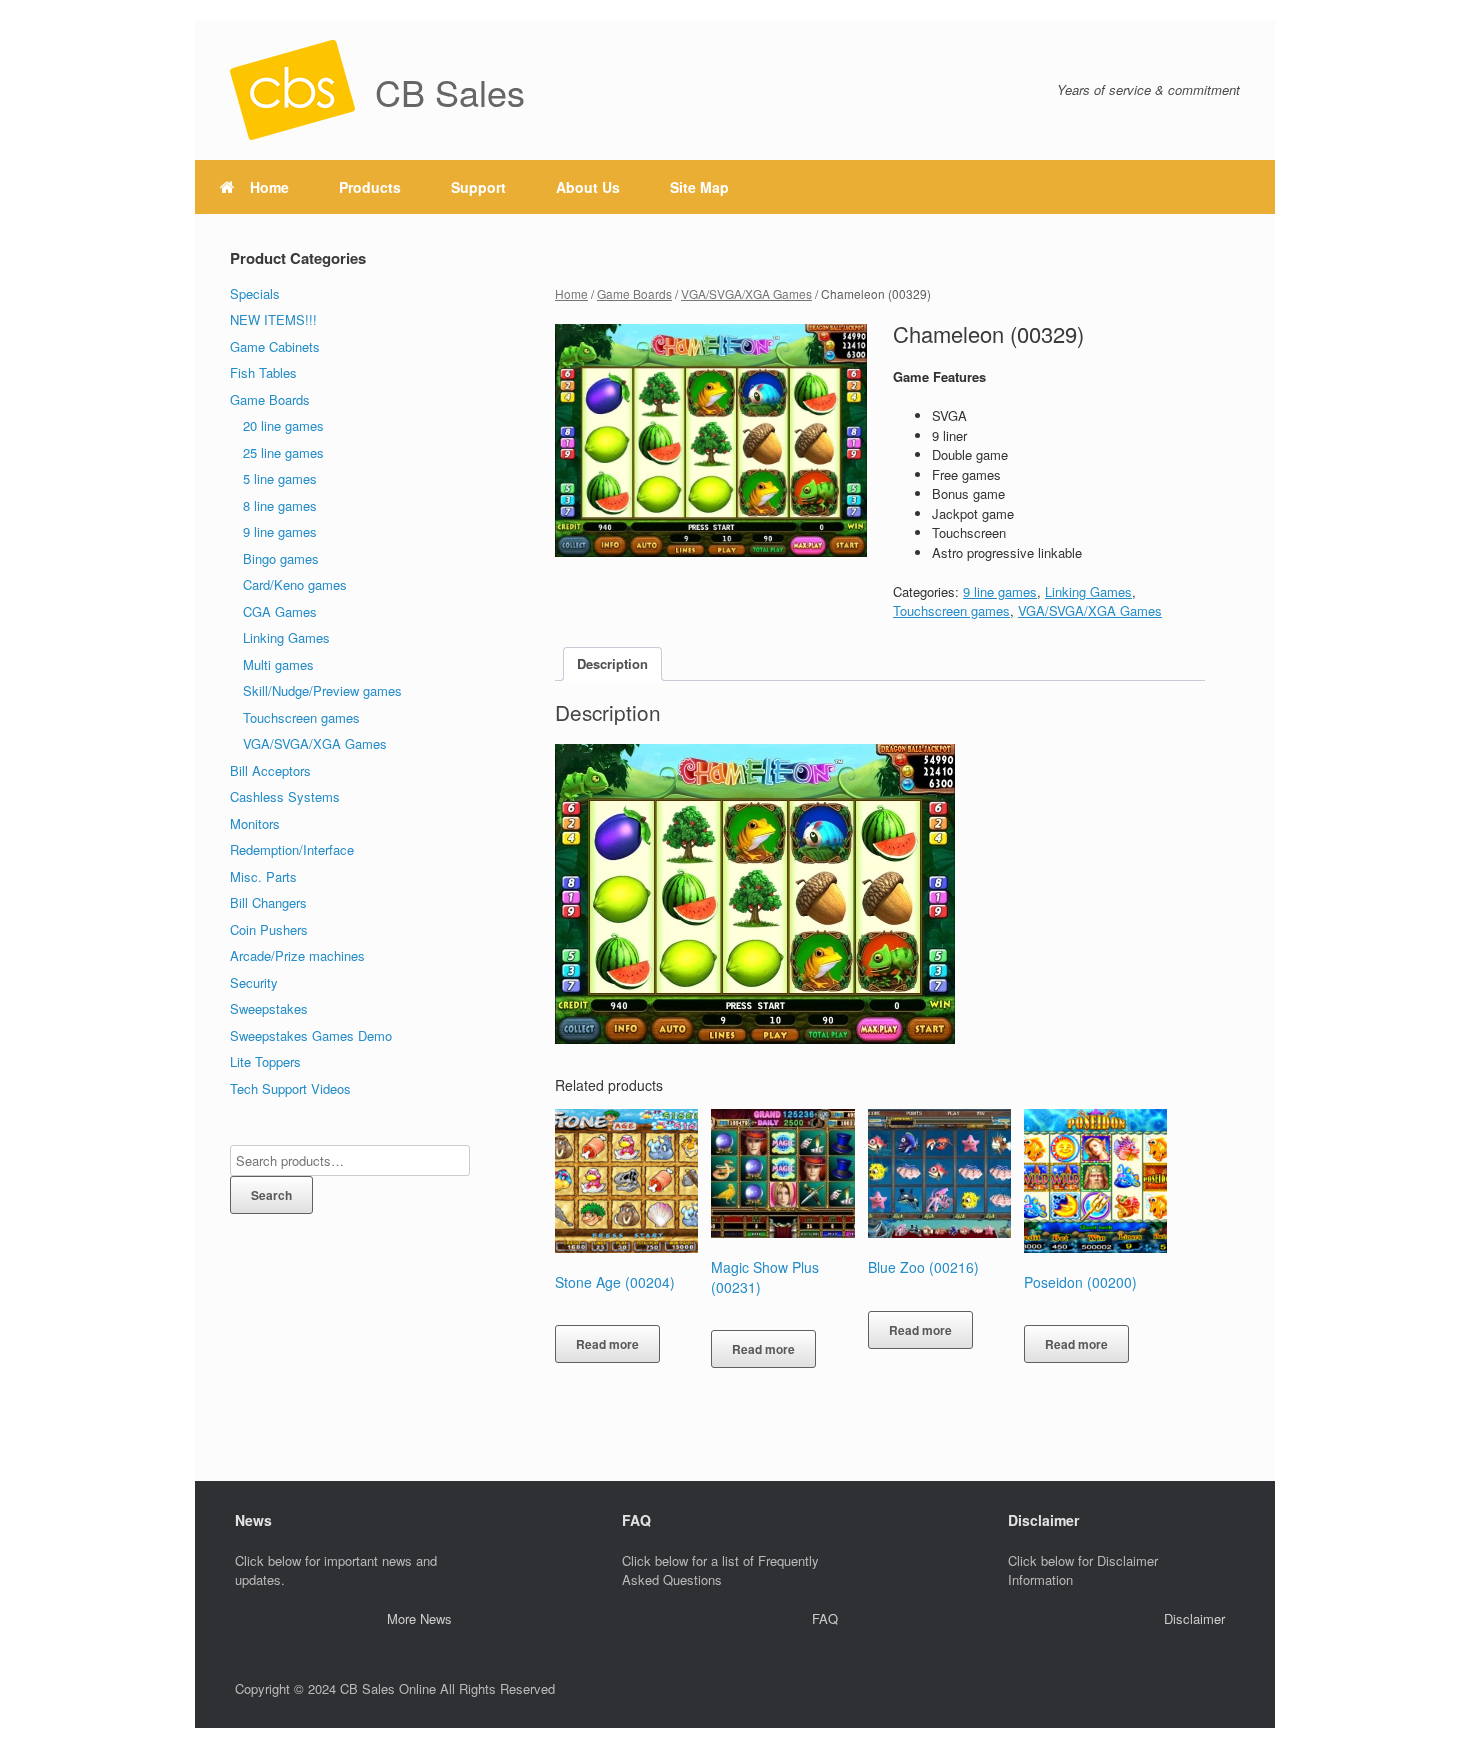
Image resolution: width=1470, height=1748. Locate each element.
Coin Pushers (269, 929)
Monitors (255, 823)
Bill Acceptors (270, 770)
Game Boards (634, 293)
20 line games (283, 425)
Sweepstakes (269, 1008)
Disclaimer (1194, 1618)
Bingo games (281, 558)
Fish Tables (263, 372)
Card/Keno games (295, 584)
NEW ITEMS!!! (273, 319)
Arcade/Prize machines (297, 955)
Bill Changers (268, 902)
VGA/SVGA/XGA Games (746, 293)
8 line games (280, 505)
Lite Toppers (265, 1061)
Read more (607, 1344)
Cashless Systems (285, 796)
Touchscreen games (951, 610)
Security (254, 982)
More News (419, 1618)
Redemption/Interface (292, 849)
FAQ (825, 1618)
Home (269, 187)
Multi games (278, 664)
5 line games (280, 478)
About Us (588, 187)
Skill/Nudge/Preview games (322, 690)
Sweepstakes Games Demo (311, 1035)
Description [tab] (612, 663)
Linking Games (1088, 591)
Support (478, 187)
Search (271, 1195)
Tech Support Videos (290, 1088)
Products (370, 187)
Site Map (699, 187)
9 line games (1000, 591)
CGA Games (280, 611)
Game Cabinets (275, 346)
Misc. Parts (263, 876)
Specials (255, 293)
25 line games (283, 452)
